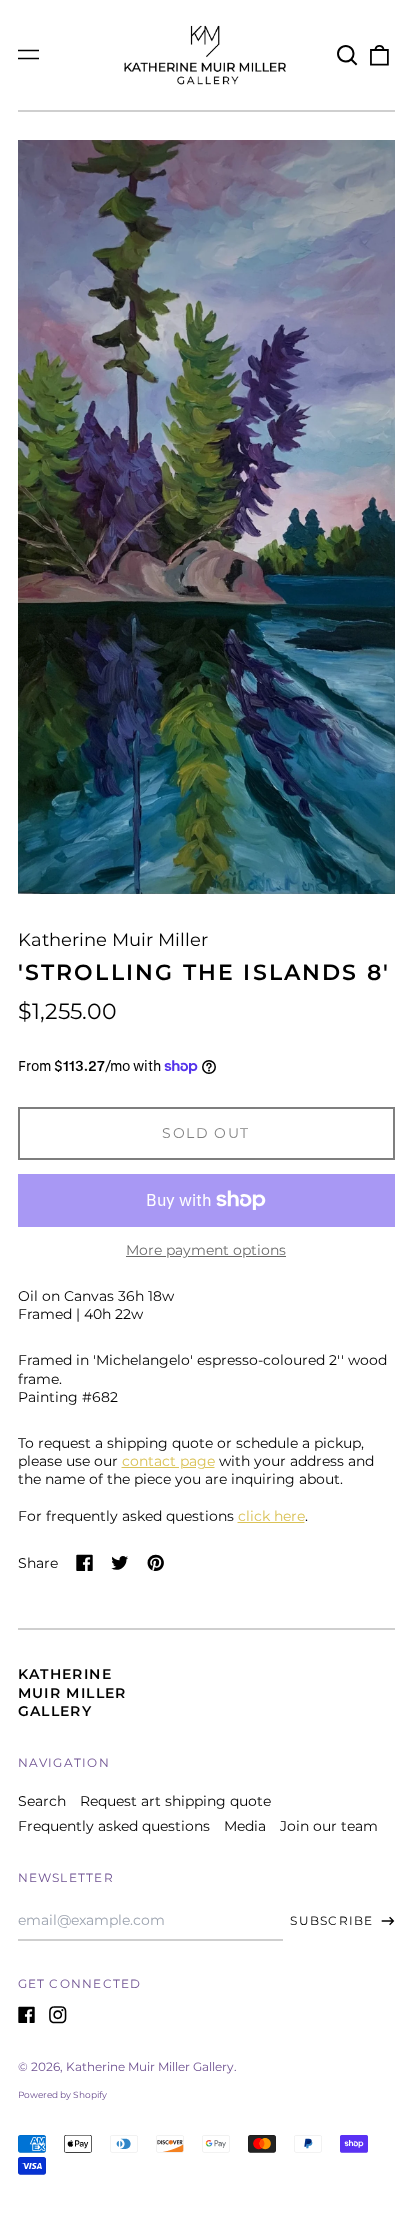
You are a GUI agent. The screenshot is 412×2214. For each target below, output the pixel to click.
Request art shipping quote (175, 1801)
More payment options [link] (206, 1250)
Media (245, 1826)
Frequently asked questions (114, 1826)
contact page (168, 1461)
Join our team (329, 1826)
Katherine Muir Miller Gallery (72, 1692)
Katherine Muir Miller (113, 939)
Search (42, 1801)
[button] (348, 55)
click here (271, 1516)
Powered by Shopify (62, 2094)
